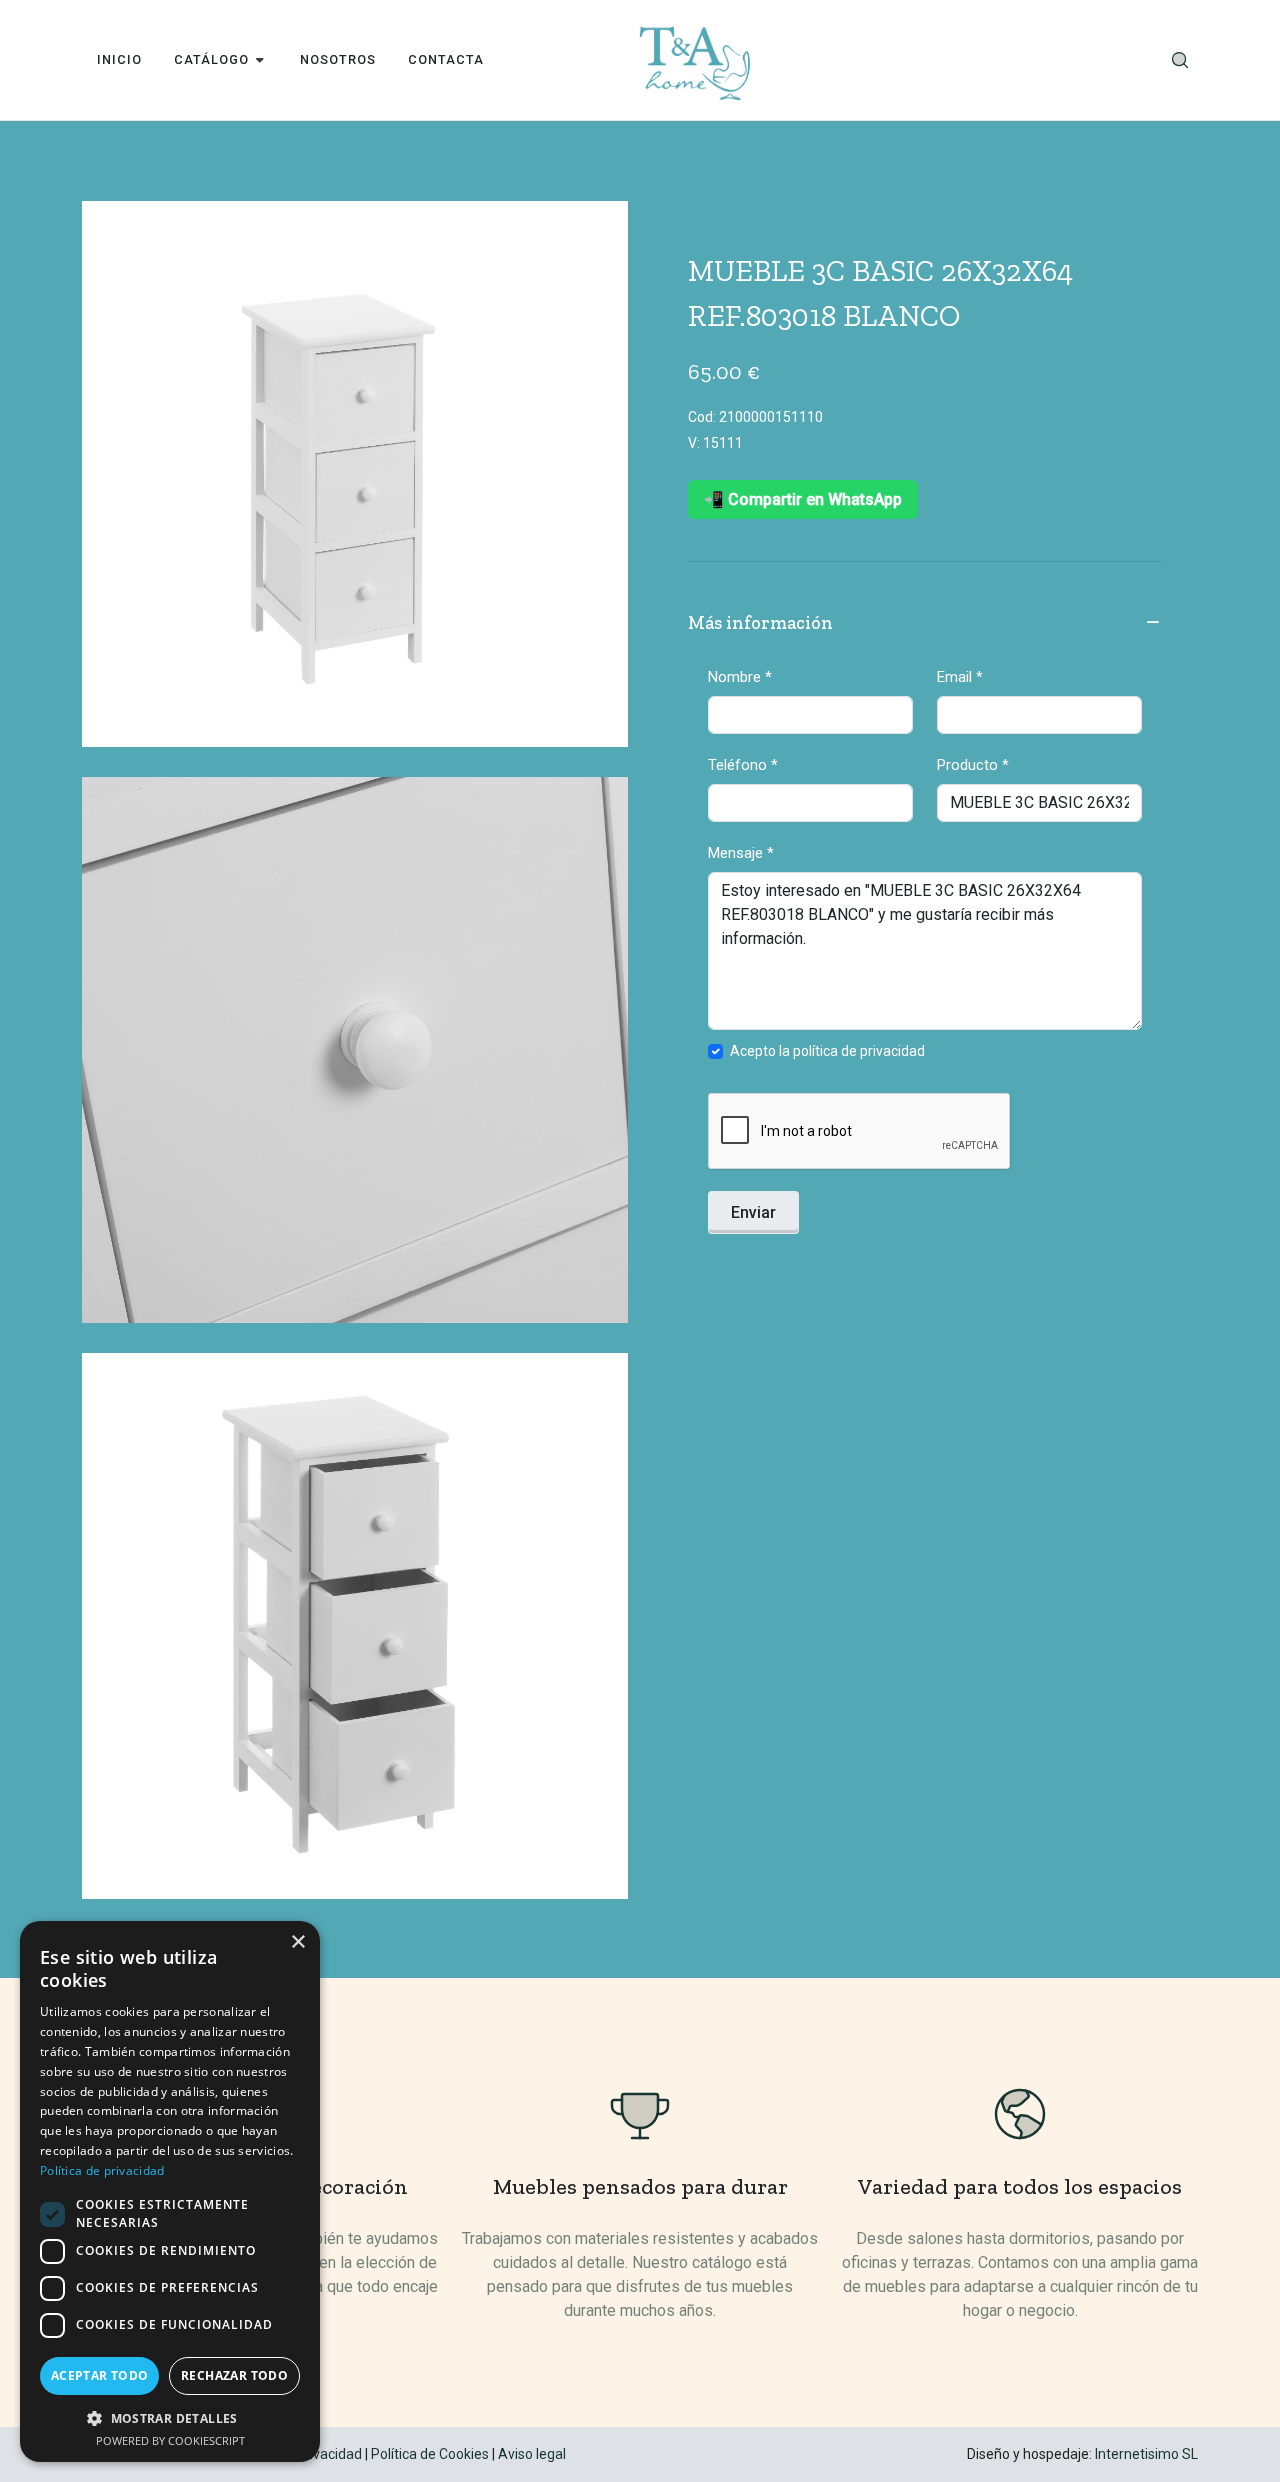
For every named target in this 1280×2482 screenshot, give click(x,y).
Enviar (753, 1212)
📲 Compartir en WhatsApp (803, 499)
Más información (760, 623)
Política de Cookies (430, 2454)
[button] (170, 2418)
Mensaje (741, 853)
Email (960, 677)
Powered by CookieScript (170, 2440)
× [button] (297, 1942)
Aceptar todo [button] (100, 2375)
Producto (973, 765)
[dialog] (170, 2191)
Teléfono (743, 765)
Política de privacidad (102, 2170)
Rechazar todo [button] (234, 2375)
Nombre (740, 677)
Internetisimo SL (1146, 2454)
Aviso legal (532, 2454)
